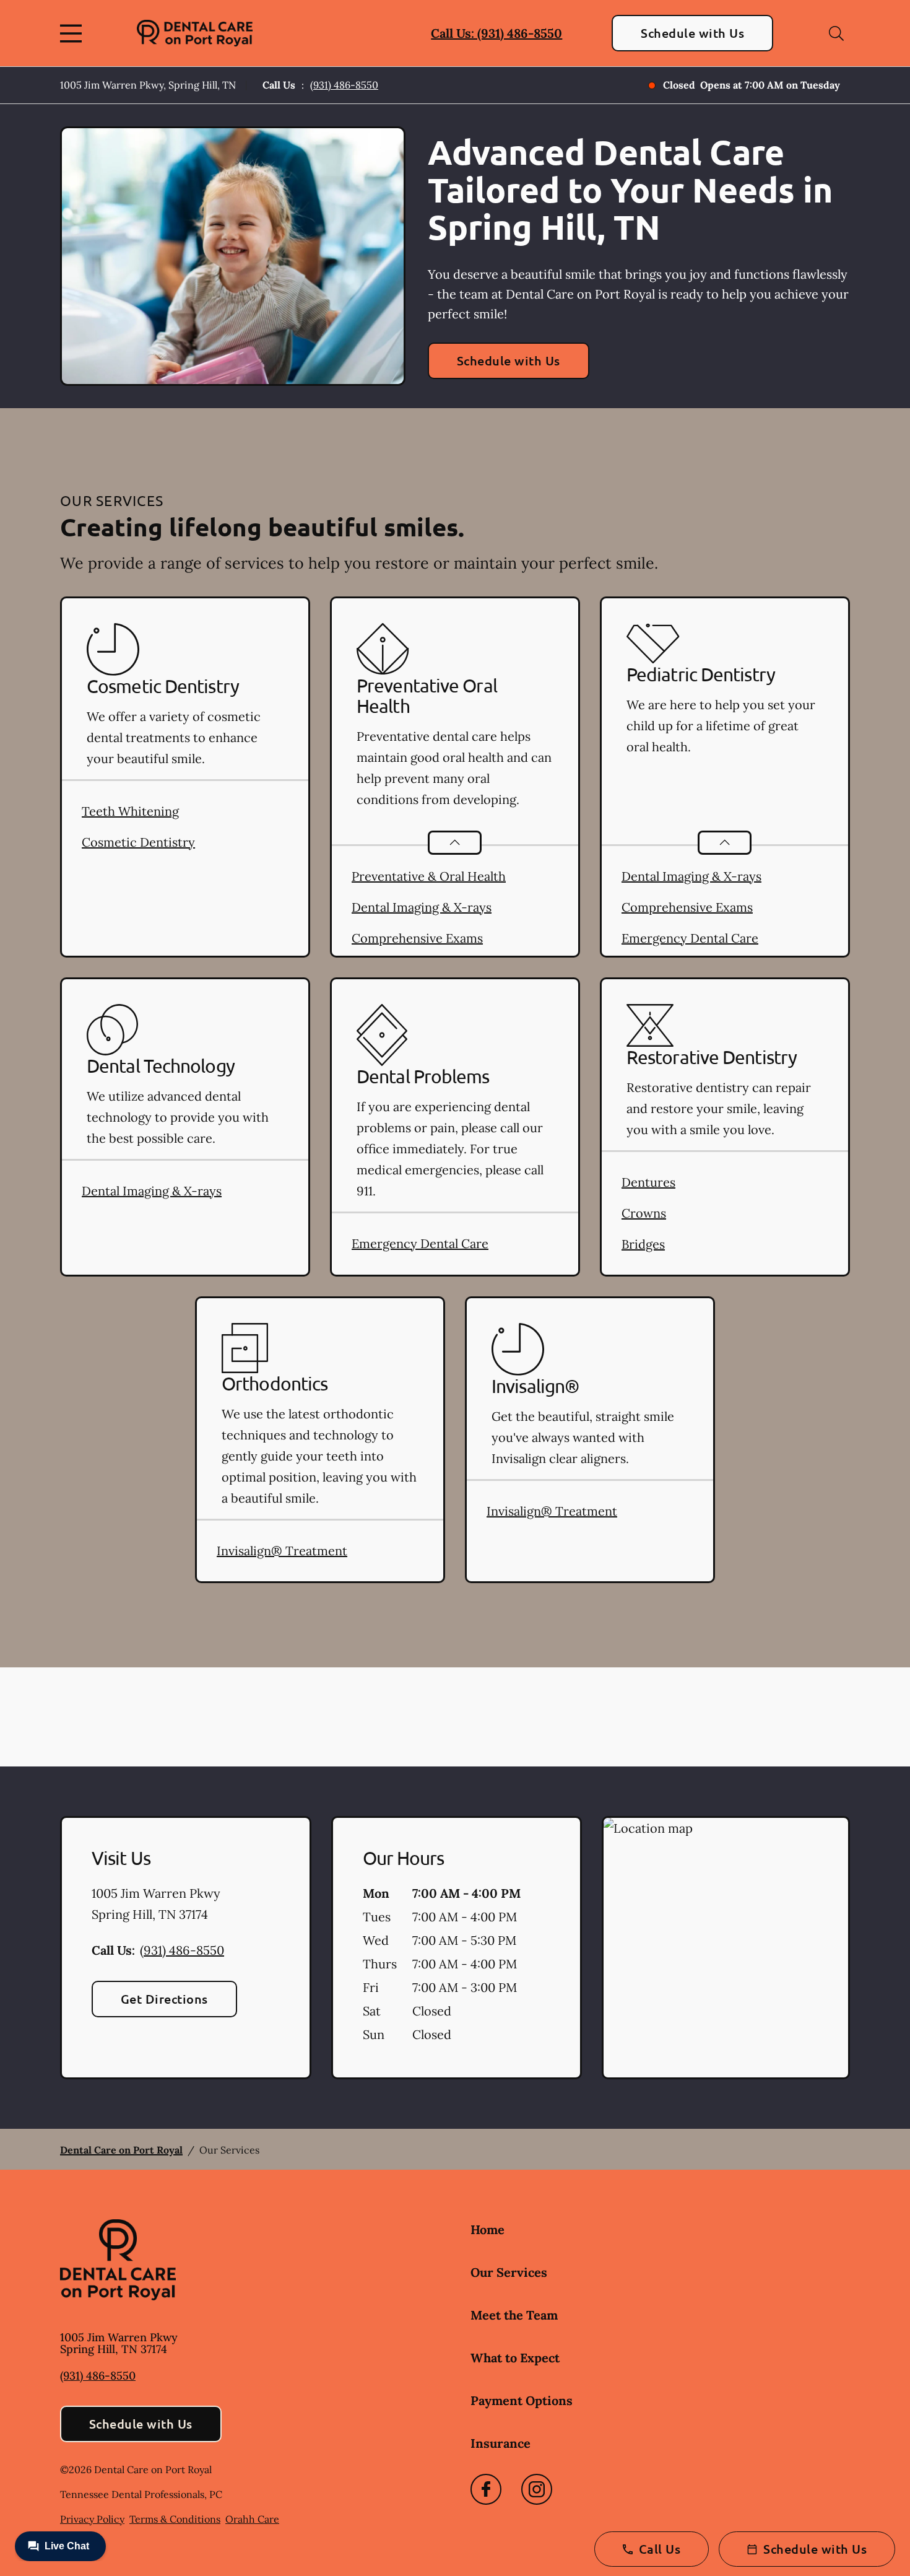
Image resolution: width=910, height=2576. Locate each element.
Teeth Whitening (130, 811)
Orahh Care (252, 2519)
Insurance (500, 2443)
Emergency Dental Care (690, 938)
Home (487, 2229)
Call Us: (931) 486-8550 (496, 33)
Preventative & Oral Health (429, 876)
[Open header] (74, 33)
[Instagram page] (537, 2489)
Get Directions (164, 1999)
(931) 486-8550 (344, 85)
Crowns (644, 1213)
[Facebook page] (486, 2489)
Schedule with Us (692, 33)
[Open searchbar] (836, 33)
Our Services (509, 2272)
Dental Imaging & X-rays (422, 907)
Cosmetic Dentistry (138, 842)
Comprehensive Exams (417, 938)
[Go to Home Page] (195, 33)
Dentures (648, 1182)
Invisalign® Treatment (282, 1551)
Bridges (643, 1244)
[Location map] (726, 1948)
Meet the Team (514, 2315)
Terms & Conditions (175, 2519)
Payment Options (522, 2400)
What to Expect (515, 2358)
